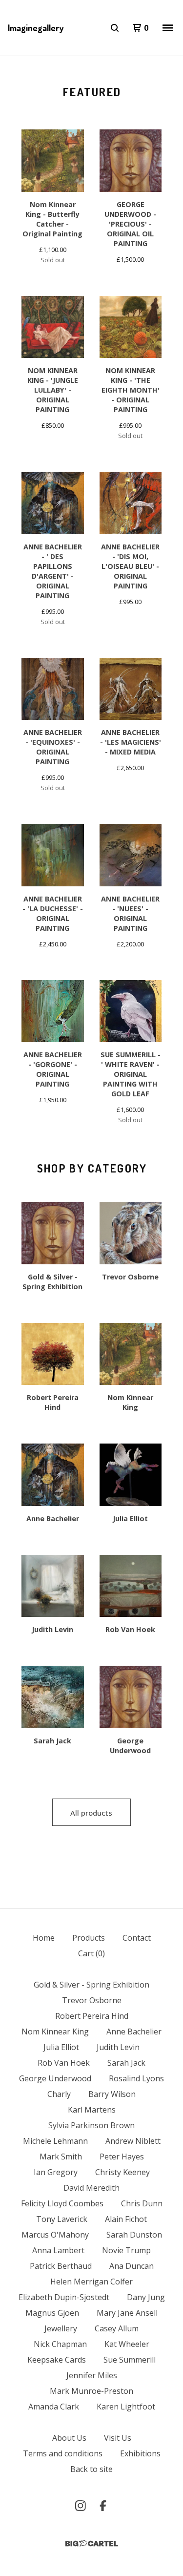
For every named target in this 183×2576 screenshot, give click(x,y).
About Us (69, 2438)
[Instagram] (81, 2506)
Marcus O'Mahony (55, 2235)
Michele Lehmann (55, 2141)
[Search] (115, 28)
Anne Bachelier (134, 2031)
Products (89, 1938)
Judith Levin (118, 2047)
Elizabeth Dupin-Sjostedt (64, 2297)
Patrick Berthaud (61, 2266)
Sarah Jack (126, 2063)
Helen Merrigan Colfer (91, 2282)
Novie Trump (126, 2250)
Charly (59, 2094)
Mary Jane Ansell (127, 2313)
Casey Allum (117, 2328)
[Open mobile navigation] (168, 28)
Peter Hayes (122, 2157)
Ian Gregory (56, 2172)
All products (91, 1813)
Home (44, 1938)
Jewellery (61, 2328)
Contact (137, 1938)
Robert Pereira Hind (92, 2016)
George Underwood (55, 2078)
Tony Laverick (62, 2219)
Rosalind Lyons (136, 2078)
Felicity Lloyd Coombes (62, 2203)
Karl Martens (92, 2110)
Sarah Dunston (134, 2235)
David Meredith (91, 2188)
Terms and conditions (63, 2453)
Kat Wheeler (127, 2344)
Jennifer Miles (92, 2375)
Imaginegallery (36, 28)
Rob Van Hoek (64, 2063)
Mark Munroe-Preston (91, 2391)
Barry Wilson (112, 2094)
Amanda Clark (54, 2407)
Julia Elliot (61, 2047)
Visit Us (118, 2438)
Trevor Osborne (92, 2000)
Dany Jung (146, 2297)
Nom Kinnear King (55, 2031)
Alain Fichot (126, 2219)
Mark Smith (61, 2157)
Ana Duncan (132, 2266)
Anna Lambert (58, 2250)
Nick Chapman (60, 2344)
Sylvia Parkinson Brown (91, 2125)
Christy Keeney (122, 2172)
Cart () (91, 1953)
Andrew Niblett (133, 2141)
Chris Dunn (142, 2203)
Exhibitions (140, 2453)
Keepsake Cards (57, 2360)
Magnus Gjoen (52, 2313)
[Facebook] (103, 2506)
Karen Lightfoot (126, 2407)
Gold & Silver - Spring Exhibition (91, 1985)
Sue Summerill (130, 2360)
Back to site (91, 2469)
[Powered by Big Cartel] (92, 2544)
